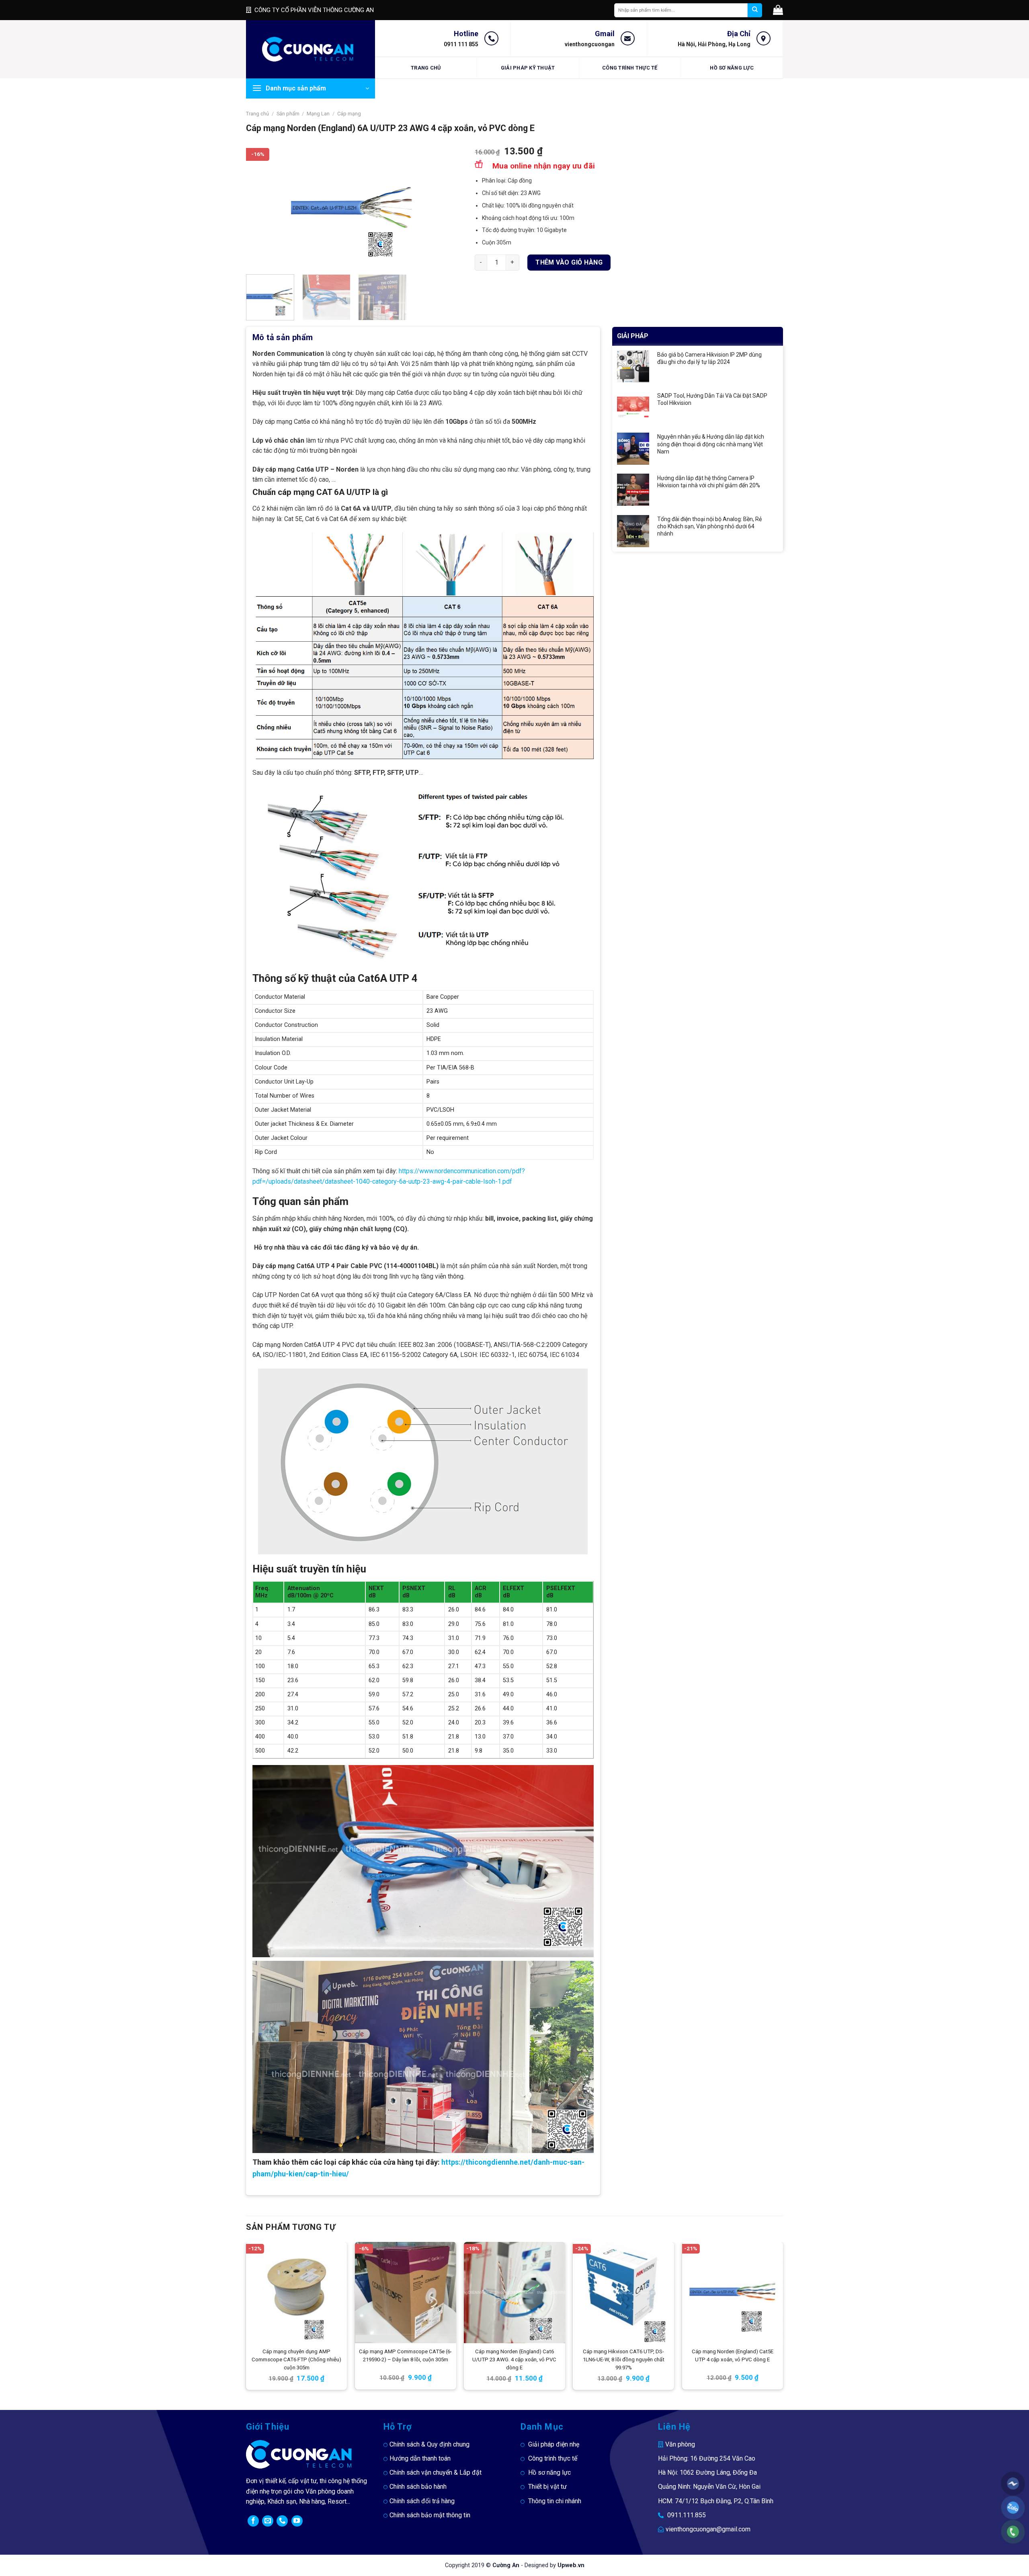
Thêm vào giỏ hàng (569, 262)
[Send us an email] (268, 2521)
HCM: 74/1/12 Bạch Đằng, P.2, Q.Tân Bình (716, 2501)
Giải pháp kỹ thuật (528, 68)
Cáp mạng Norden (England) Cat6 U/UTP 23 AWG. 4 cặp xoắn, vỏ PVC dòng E (514, 2359)
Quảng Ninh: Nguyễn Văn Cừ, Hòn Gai (709, 2487)
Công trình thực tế (630, 68)
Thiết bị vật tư (547, 2487)
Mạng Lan (318, 114)
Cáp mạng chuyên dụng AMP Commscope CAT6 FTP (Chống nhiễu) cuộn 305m (296, 2359)
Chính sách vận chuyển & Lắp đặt (436, 2472)
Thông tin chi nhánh (555, 2501)
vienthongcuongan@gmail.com (708, 2529)
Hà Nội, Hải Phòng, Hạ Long (714, 44)
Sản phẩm (288, 114)
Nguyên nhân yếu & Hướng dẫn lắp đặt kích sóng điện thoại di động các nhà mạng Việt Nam (711, 444)
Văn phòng (680, 2444)
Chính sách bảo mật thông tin (430, 2515)
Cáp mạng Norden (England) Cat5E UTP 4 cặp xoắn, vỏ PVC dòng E (733, 2355)
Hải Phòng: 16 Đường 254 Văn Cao (707, 2458)
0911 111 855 (461, 44)
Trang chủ (426, 68)
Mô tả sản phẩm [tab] (283, 337)
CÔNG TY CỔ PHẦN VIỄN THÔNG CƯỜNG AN (314, 10)
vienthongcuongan (590, 44)
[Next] (448, 207)
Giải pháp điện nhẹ (554, 2444)
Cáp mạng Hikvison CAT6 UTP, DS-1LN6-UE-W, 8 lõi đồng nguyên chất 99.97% (624, 2359)
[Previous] (260, 207)
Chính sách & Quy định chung (429, 2444)
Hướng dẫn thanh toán (420, 2458)
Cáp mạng (349, 114)
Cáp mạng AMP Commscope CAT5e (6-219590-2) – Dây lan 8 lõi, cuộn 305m (405, 2355)
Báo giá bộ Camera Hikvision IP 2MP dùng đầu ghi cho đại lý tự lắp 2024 (709, 358)
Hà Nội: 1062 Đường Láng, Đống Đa (707, 2472)
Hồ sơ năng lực (732, 68)
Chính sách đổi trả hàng (422, 2501)
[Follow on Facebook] (253, 2521)
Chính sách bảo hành (418, 2487)
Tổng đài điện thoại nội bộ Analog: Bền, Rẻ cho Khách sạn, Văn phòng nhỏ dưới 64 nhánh (709, 526)
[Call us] (282, 2521)
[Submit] (755, 10)
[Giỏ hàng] (778, 10)
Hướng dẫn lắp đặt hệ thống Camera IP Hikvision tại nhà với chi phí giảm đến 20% (709, 482)
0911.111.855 (687, 2515)
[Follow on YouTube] (297, 2521)
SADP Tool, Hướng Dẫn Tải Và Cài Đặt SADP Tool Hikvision (712, 399)
